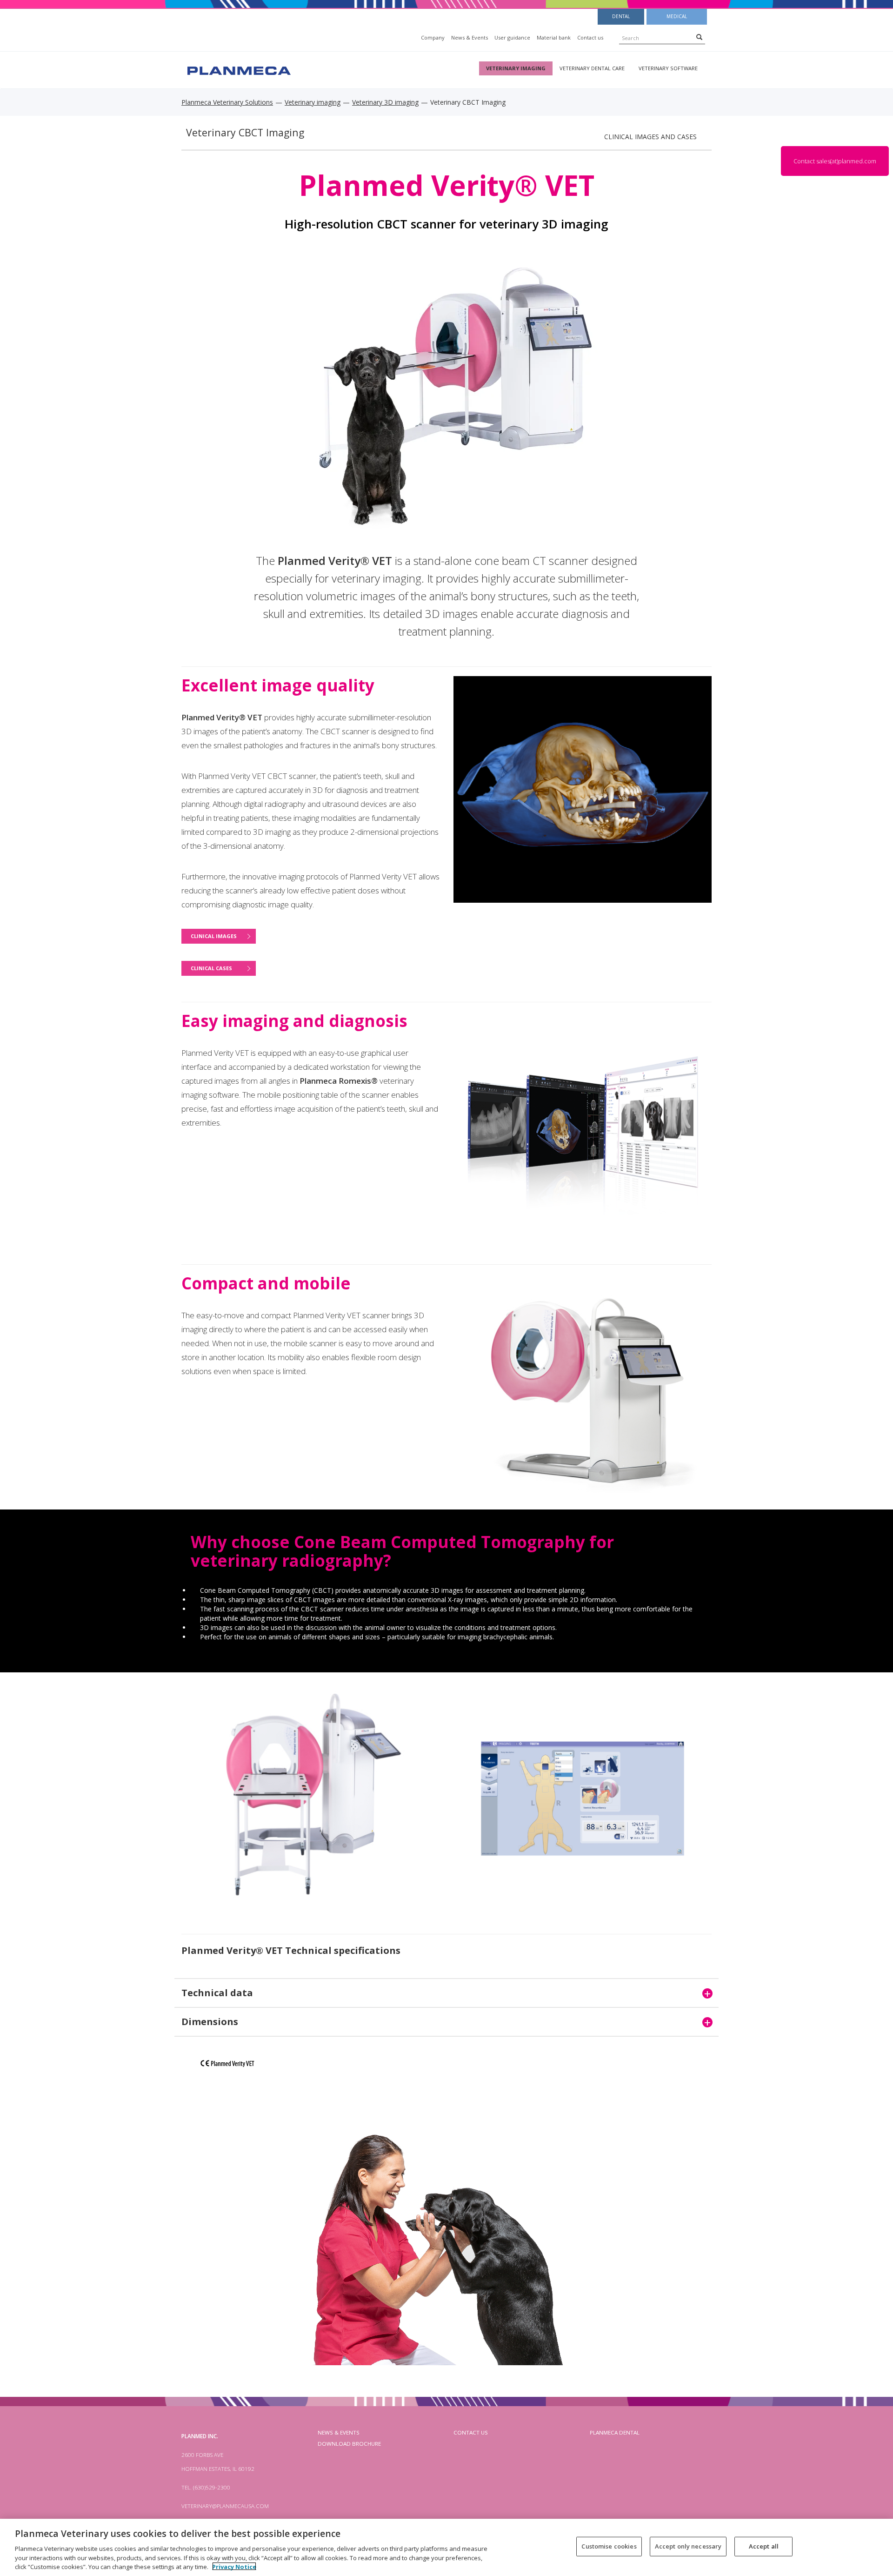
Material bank (554, 37)
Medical (677, 16)
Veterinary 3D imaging (385, 102)
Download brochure (349, 2444)
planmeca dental (615, 2432)
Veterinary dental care (592, 68)
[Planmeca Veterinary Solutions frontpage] (238, 70)
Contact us (590, 37)
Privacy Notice (234, 2566)
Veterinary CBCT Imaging (245, 132)
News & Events (470, 37)
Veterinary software (668, 68)
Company (433, 37)
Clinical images (214, 936)
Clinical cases (211, 968)
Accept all (764, 2546)
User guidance (512, 37)
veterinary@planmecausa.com (225, 2506)
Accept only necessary (688, 2546)
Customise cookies (609, 2546)
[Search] (699, 37)
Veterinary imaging (516, 68)
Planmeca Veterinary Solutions (227, 102)
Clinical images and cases (650, 137)
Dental (621, 16)
